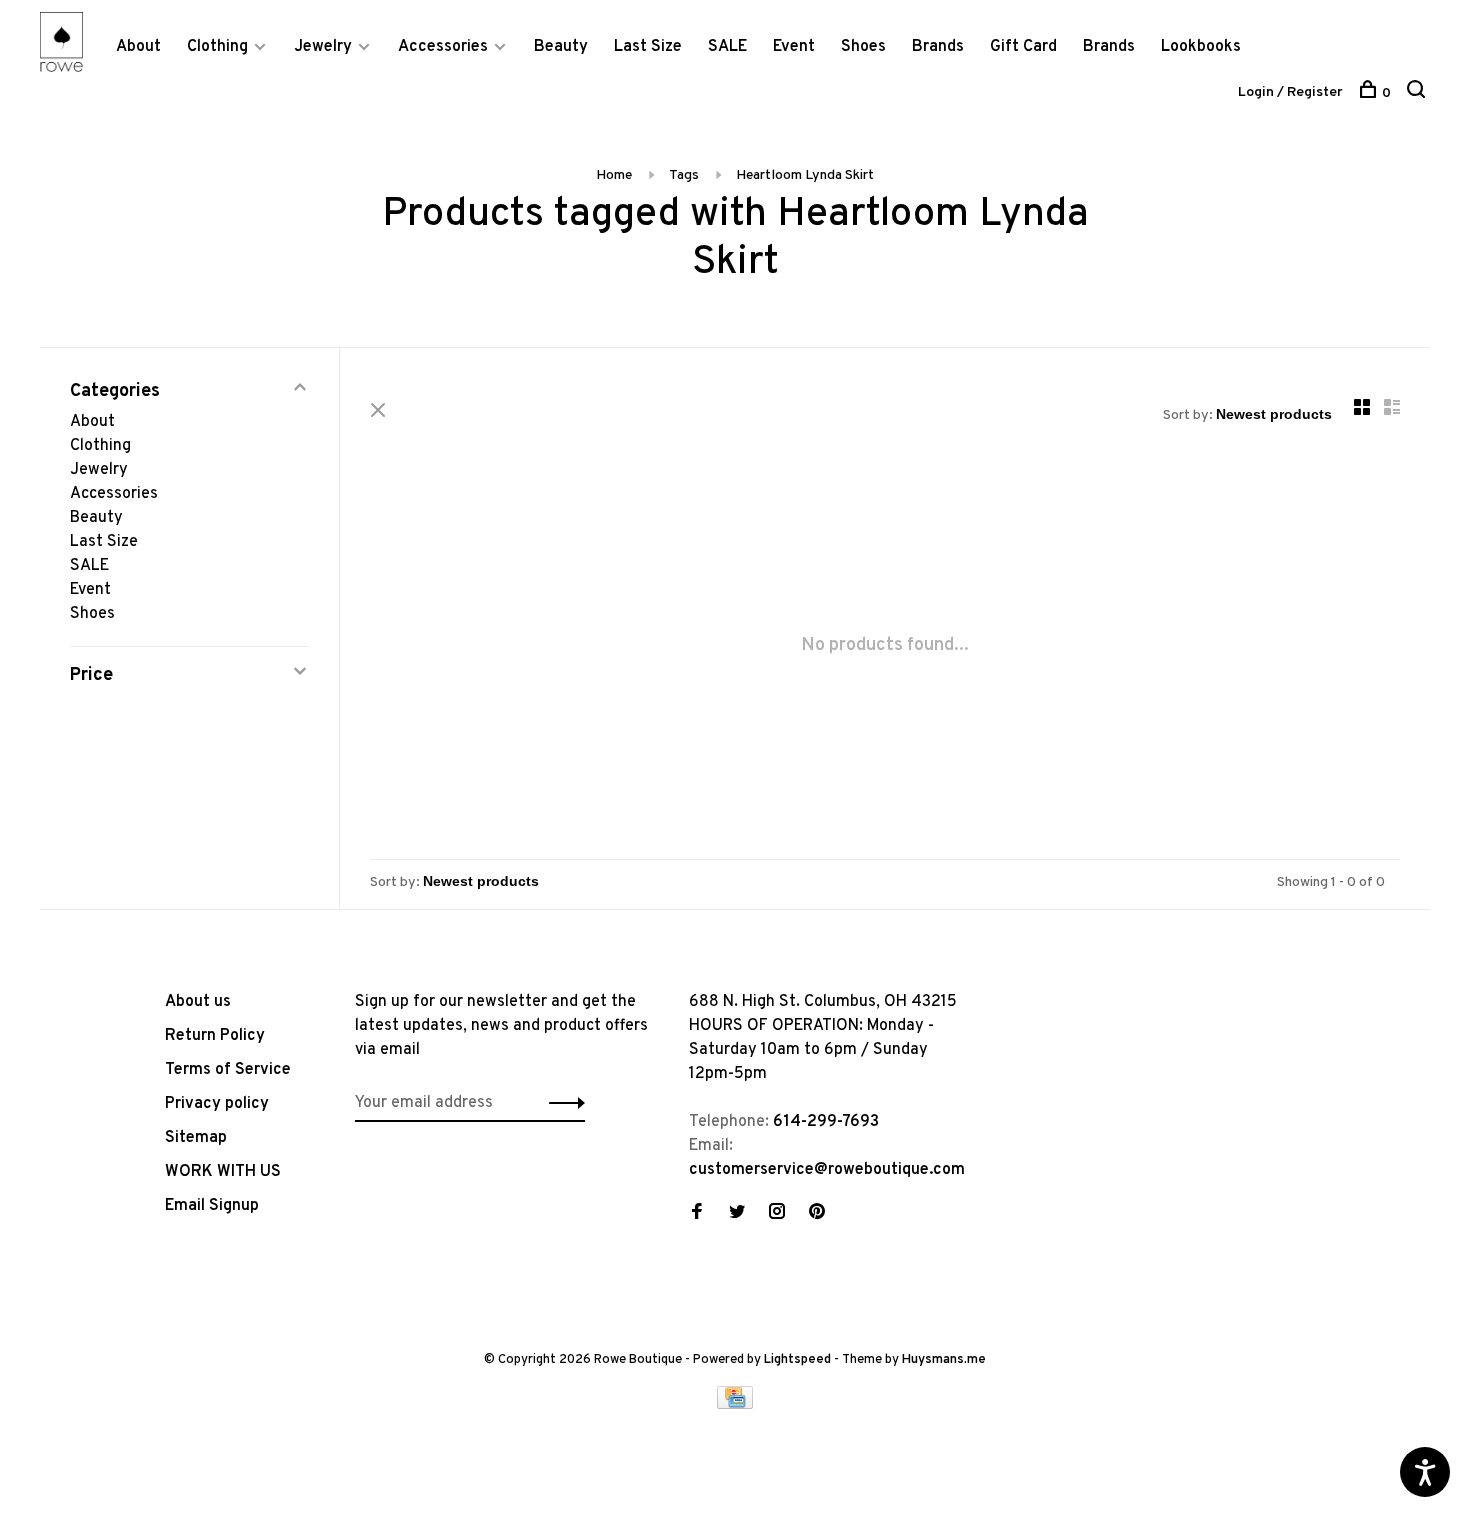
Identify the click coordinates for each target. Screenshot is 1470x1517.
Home (614, 175)
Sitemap (196, 1138)
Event (794, 47)
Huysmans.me (944, 1360)
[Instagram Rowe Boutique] (777, 1214)
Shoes (863, 47)
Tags (684, 175)
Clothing (217, 47)
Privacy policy (217, 1104)
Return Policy (215, 1036)
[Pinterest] (817, 1214)
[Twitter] (737, 1214)
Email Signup (212, 1206)
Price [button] (91, 675)
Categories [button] (115, 391)
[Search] (1418, 93)
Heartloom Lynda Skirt (805, 175)
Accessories (443, 47)
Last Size (648, 47)
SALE (727, 47)
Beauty (561, 47)
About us (198, 1002)
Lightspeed (797, 1360)
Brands (938, 47)
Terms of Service (228, 1070)
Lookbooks (1201, 47)
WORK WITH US (223, 1172)
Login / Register (1290, 92)
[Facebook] (697, 1214)
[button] (561, 1103)
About (138, 47)
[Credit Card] (735, 1405)
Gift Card (1023, 47)
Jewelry (323, 47)
